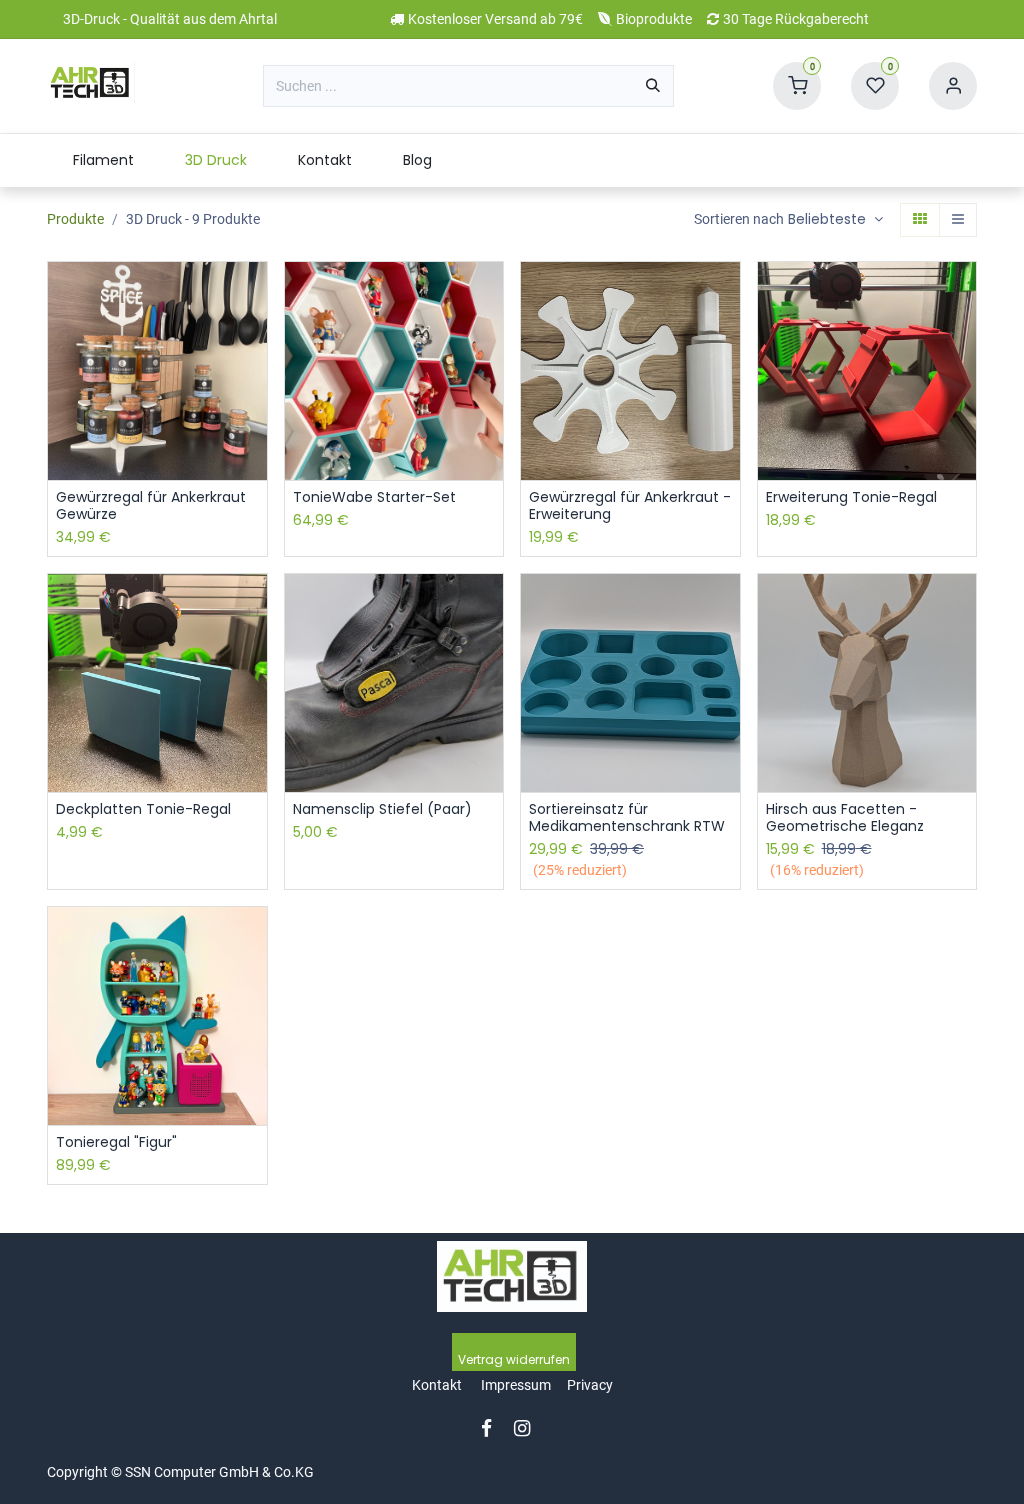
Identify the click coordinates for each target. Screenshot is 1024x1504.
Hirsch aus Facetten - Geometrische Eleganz (845, 818)
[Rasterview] (920, 220)
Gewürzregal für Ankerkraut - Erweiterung (630, 506)
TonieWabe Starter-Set (374, 497)
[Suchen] (653, 86)
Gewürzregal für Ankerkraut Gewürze (151, 506)
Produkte (75, 219)
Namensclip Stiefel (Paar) (382, 809)
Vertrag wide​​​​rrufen (514, 1359)
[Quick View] (254, 294)
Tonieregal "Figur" (116, 1142)
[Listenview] (958, 220)
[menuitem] (103, 160)
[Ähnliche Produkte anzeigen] (254, 429)
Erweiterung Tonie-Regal (851, 497)
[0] (797, 85)
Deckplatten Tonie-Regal (143, 809)
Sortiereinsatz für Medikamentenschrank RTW (627, 818)
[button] (835, 220)
